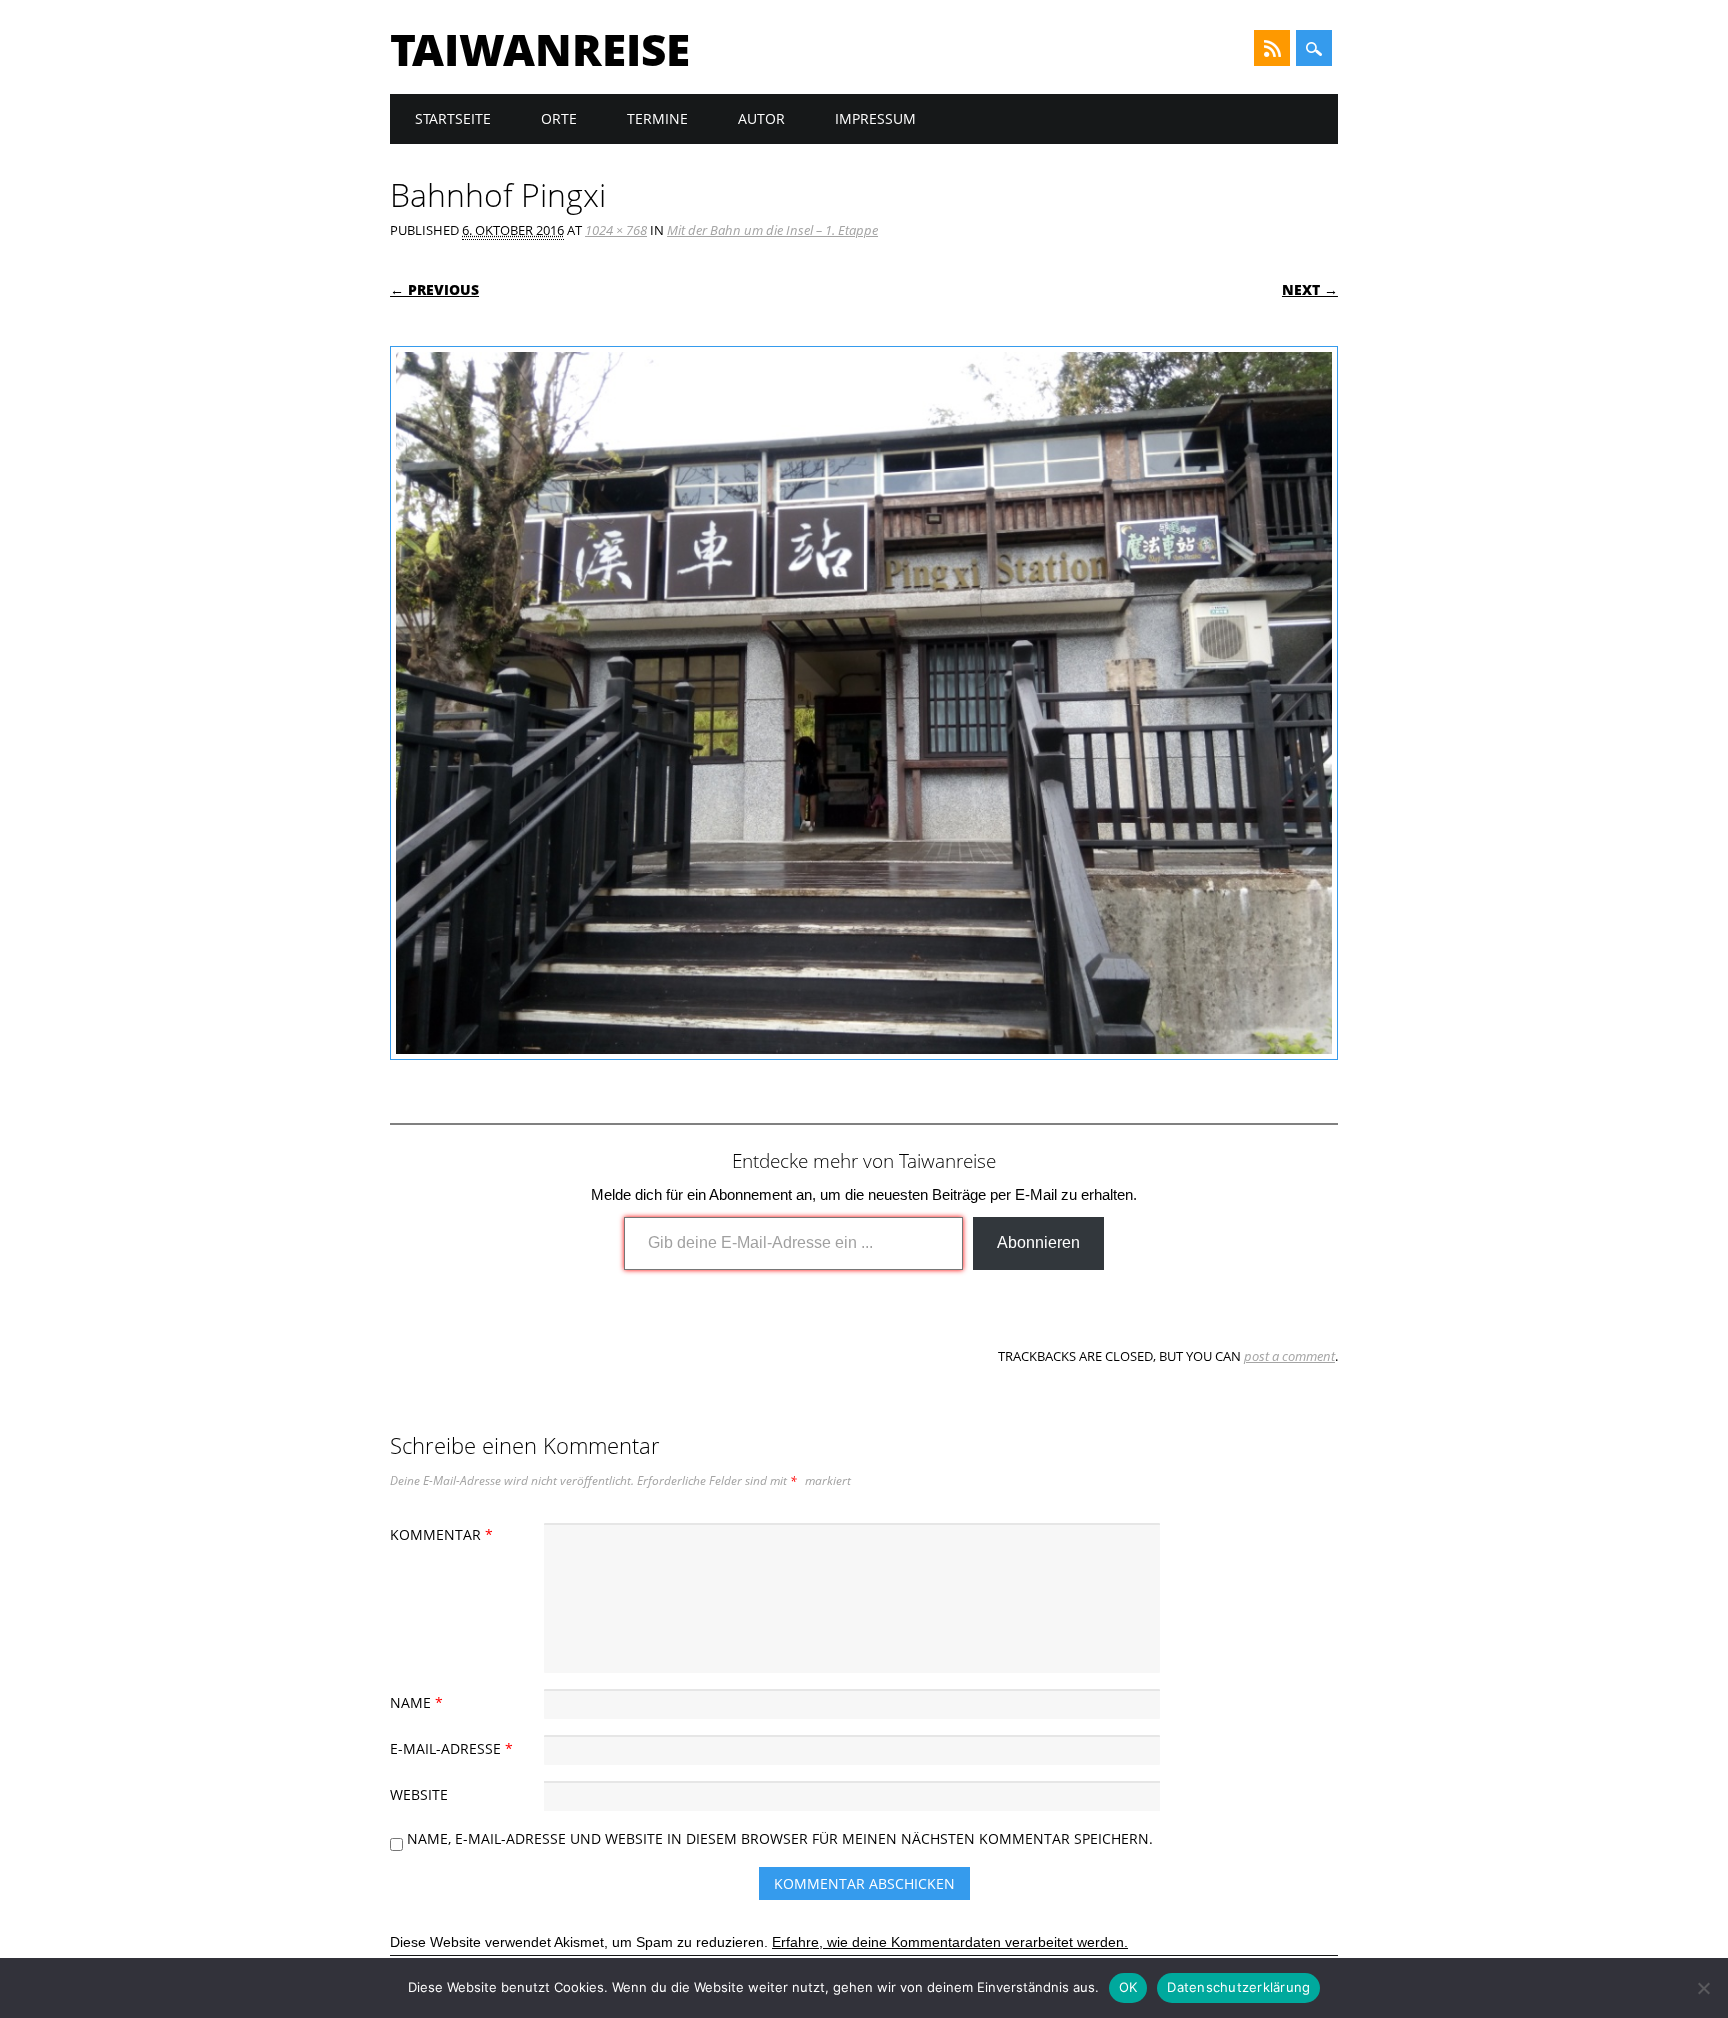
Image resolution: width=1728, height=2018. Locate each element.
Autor (761, 118)
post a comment (1289, 1356)
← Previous (434, 289)
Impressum (875, 118)
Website (419, 1794)
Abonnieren (1038, 1242)
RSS (1272, 48)
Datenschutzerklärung (1238, 1987)
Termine (657, 118)
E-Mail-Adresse (451, 1748)
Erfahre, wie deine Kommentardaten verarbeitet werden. (950, 1942)
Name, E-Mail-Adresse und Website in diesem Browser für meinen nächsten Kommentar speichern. (780, 1838)
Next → (1310, 289)
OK (1128, 1987)
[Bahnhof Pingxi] (864, 1079)
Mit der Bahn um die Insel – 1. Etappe (772, 230)
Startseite (453, 118)
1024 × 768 (616, 230)
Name (416, 1702)
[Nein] (1703, 1988)
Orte (559, 118)
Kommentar (441, 1534)
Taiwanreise (540, 49)
